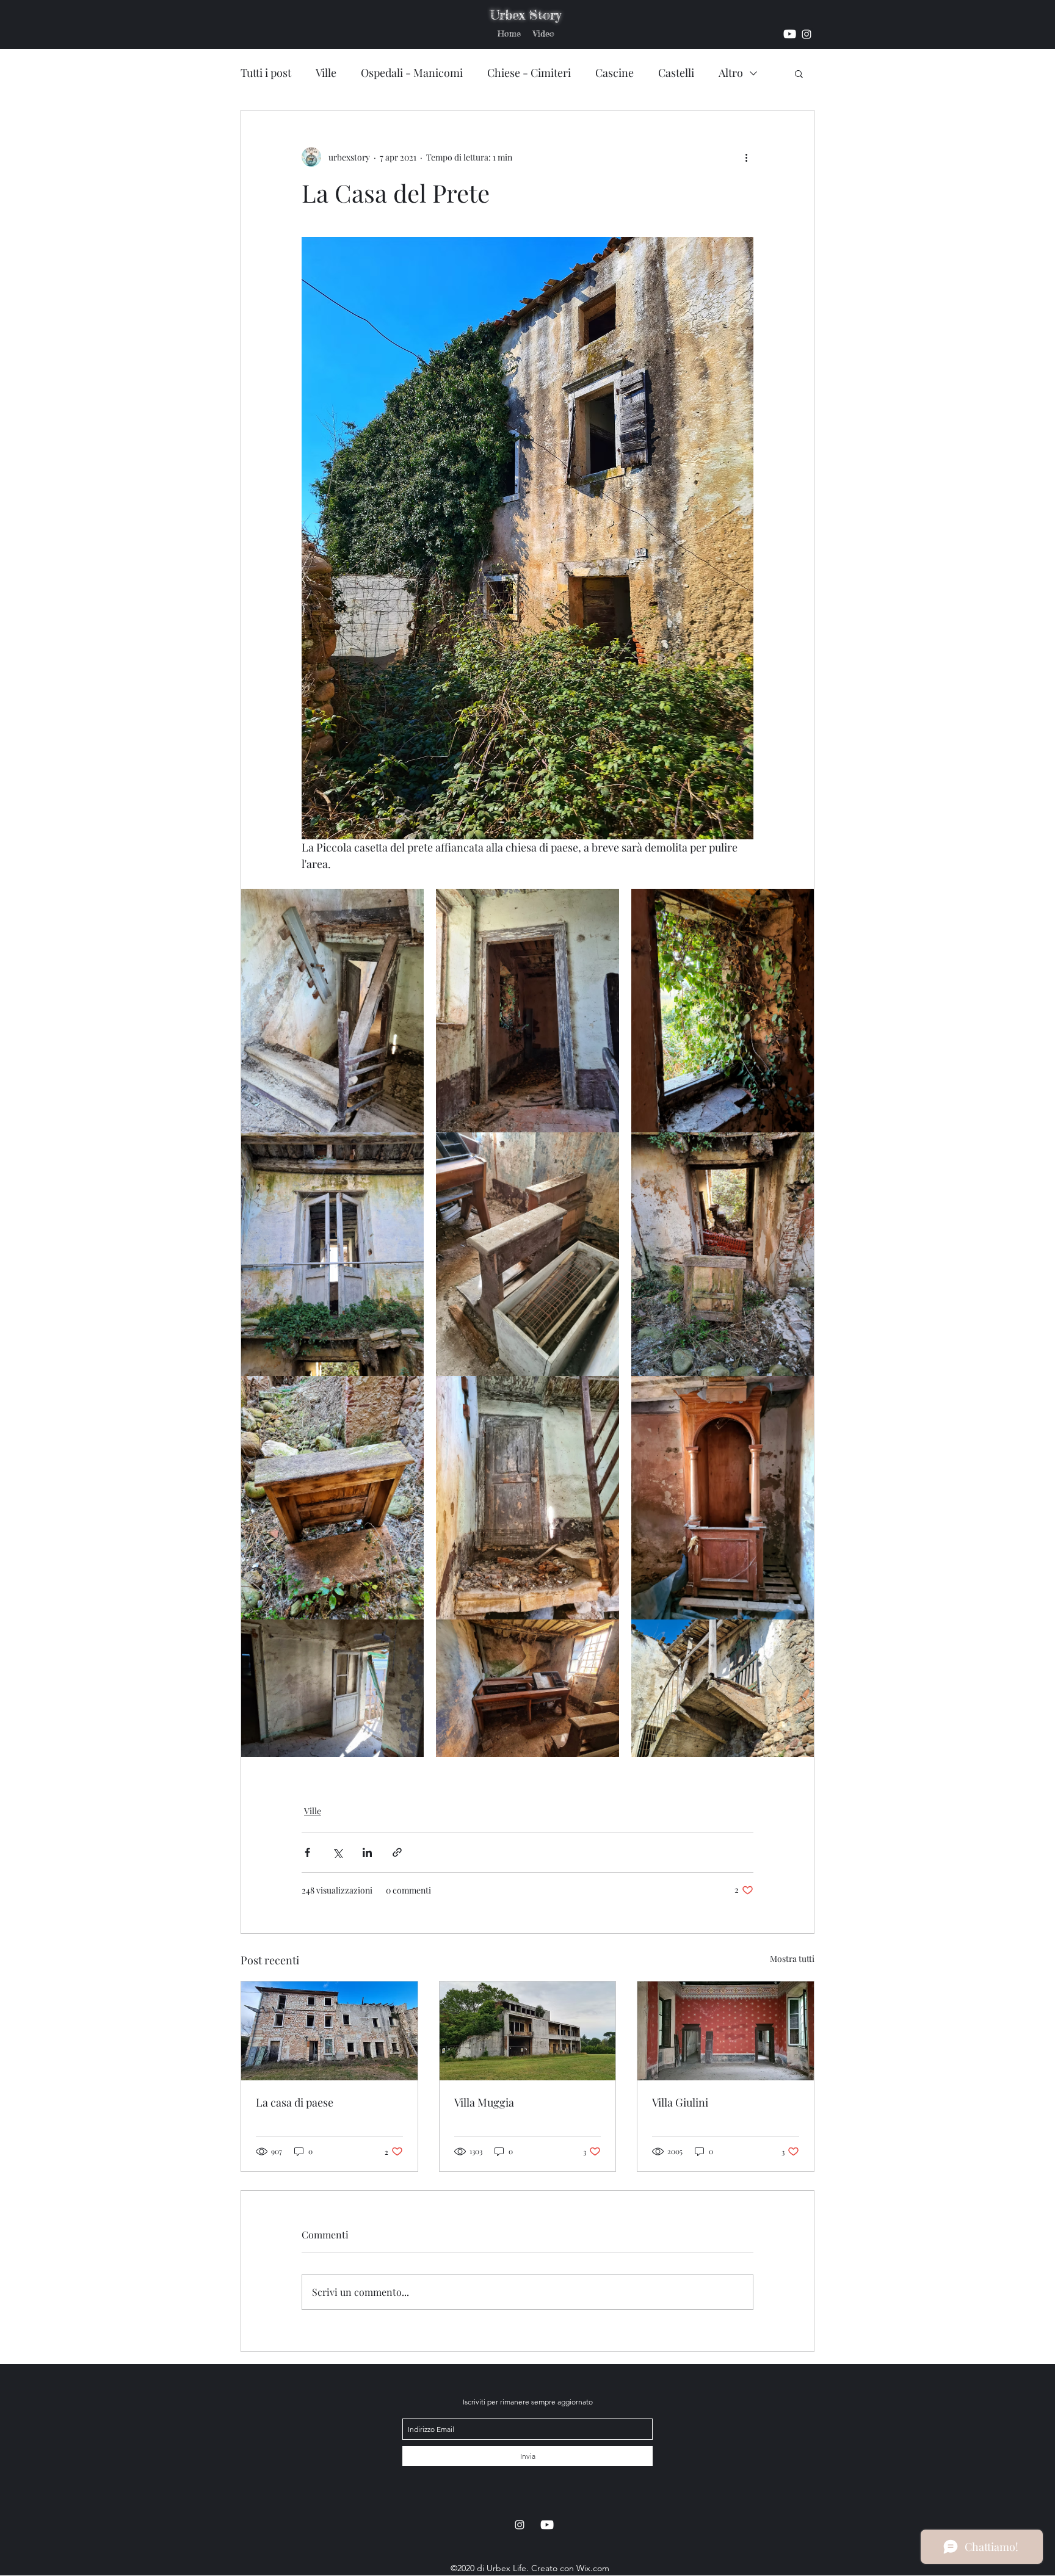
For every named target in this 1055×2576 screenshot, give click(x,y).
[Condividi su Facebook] (307, 1852)
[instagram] (790, 34)
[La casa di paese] (329, 2031)
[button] (799, 73)
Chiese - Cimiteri (529, 73)
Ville (326, 73)
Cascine (615, 73)
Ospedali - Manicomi (412, 73)
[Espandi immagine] (332, 1011)
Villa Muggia (484, 2102)
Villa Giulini (680, 2102)
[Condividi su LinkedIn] (367, 1852)
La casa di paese (295, 2102)
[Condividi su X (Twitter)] (337, 1852)
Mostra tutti (792, 1959)
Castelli (676, 73)
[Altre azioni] (746, 157)
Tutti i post (266, 73)
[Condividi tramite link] (397, 1852)
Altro (731, 73)
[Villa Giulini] (726, 2031)
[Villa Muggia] (528, 2031)
